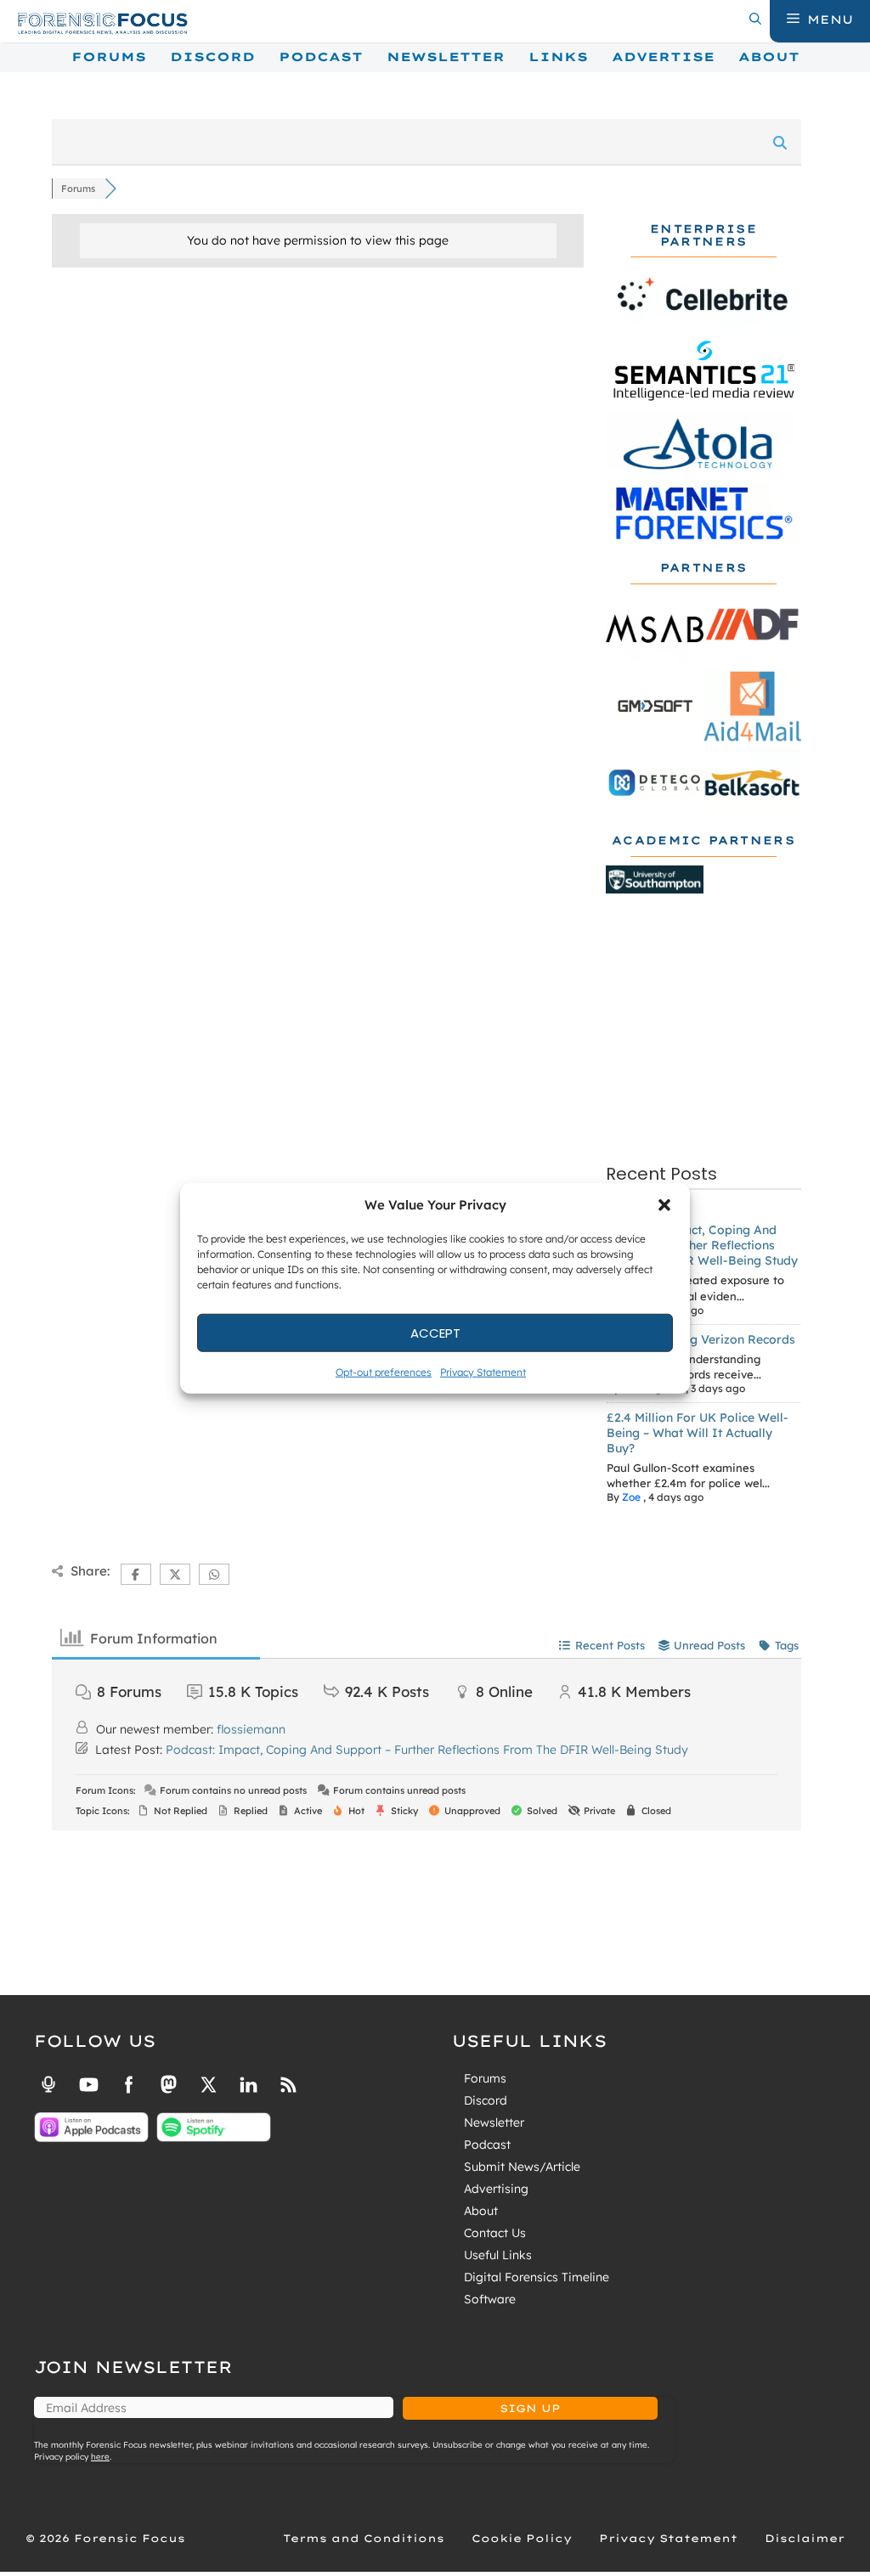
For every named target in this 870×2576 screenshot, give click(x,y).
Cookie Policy (522, 2538)
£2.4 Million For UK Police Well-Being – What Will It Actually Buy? (698, 1433)
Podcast (321, 57)
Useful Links (498, 2255)
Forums (109, 57)
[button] (664, 1205)
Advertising (496, 2189)
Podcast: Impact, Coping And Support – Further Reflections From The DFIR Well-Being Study (702, 1245)
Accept (435, 1332)
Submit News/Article (522, 2167)
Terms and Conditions (364, 2538)
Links (558, 57)
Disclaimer (805, 2538)
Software (490, 2299)
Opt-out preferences (384, 1372)
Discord (212, 57)
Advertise (663, 57)
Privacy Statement (483, 1372)
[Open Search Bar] (755, 20)
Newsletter (446, 57)
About (769, 57)
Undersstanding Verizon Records (701, 1339)
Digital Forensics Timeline (537, 2277)
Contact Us (495, 2233)
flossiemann (251, 1729)
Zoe (631, 1497)
